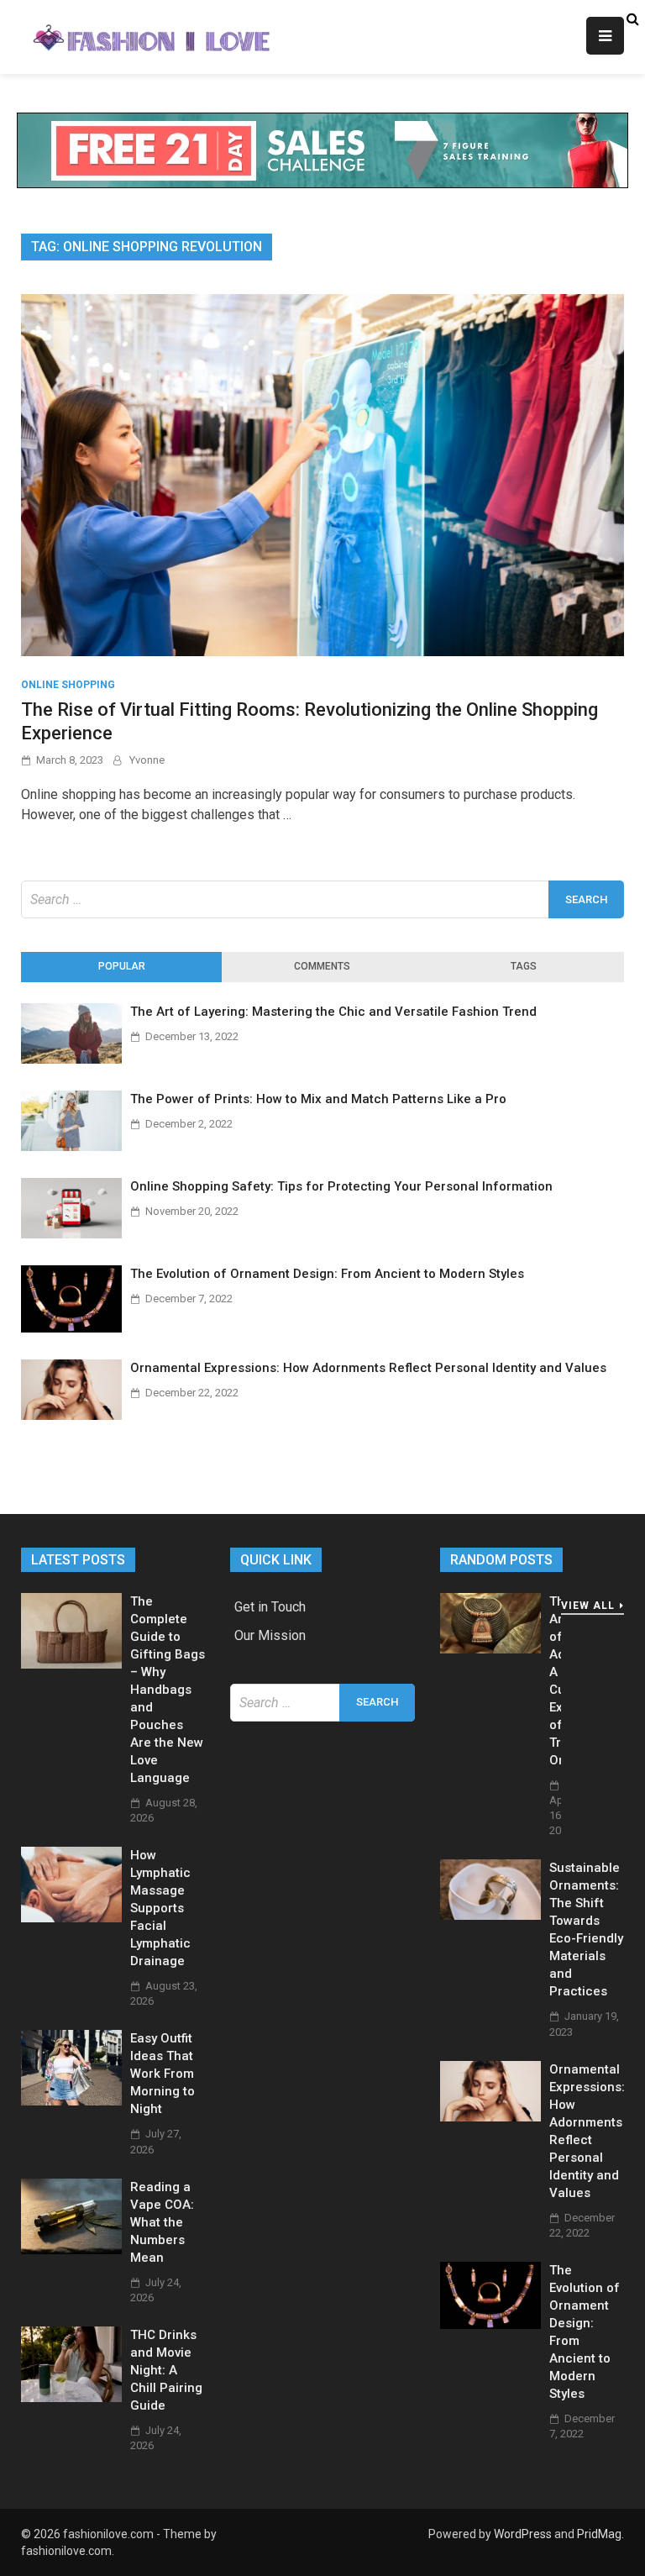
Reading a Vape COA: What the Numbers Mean (162, 2222)
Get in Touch (270, 1607)
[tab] (121, 967)
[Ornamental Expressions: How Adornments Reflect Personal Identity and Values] (71, 1415)
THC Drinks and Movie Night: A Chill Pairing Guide (166, 2370)
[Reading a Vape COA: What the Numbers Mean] (71, 2250)
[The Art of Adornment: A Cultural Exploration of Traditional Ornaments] (490, 1649)
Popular (122, 966)
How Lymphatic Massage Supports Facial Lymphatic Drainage (160, 1908)
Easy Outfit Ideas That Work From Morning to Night (163, 2074)
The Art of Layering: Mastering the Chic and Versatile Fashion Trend (333, 1012)
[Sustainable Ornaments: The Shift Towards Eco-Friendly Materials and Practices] (490, 1915)
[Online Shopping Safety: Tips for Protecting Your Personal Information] (71, 1234)
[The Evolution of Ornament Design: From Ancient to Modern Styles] (71, 1328)
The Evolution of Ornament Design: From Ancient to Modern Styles (327, 1274)
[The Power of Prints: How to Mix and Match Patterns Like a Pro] (71, 1146)
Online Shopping (68, 685)
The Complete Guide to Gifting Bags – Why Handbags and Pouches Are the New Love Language (168, 1690)
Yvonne (147, 760)
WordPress (523, 2534)
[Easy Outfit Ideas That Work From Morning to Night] (71, 2101)
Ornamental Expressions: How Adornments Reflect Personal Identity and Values (368, 1368)
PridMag (599, 2534)
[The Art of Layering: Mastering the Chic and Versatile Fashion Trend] (71, 1059)
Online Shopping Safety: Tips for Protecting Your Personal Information (341, 1186)
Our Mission (270, 1635)
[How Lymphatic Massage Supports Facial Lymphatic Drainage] (71, 1918)
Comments (322, 966)
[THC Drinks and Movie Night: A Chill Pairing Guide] (71, 2397)
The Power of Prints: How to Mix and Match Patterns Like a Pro (318, 1099)
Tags (524, 966)
